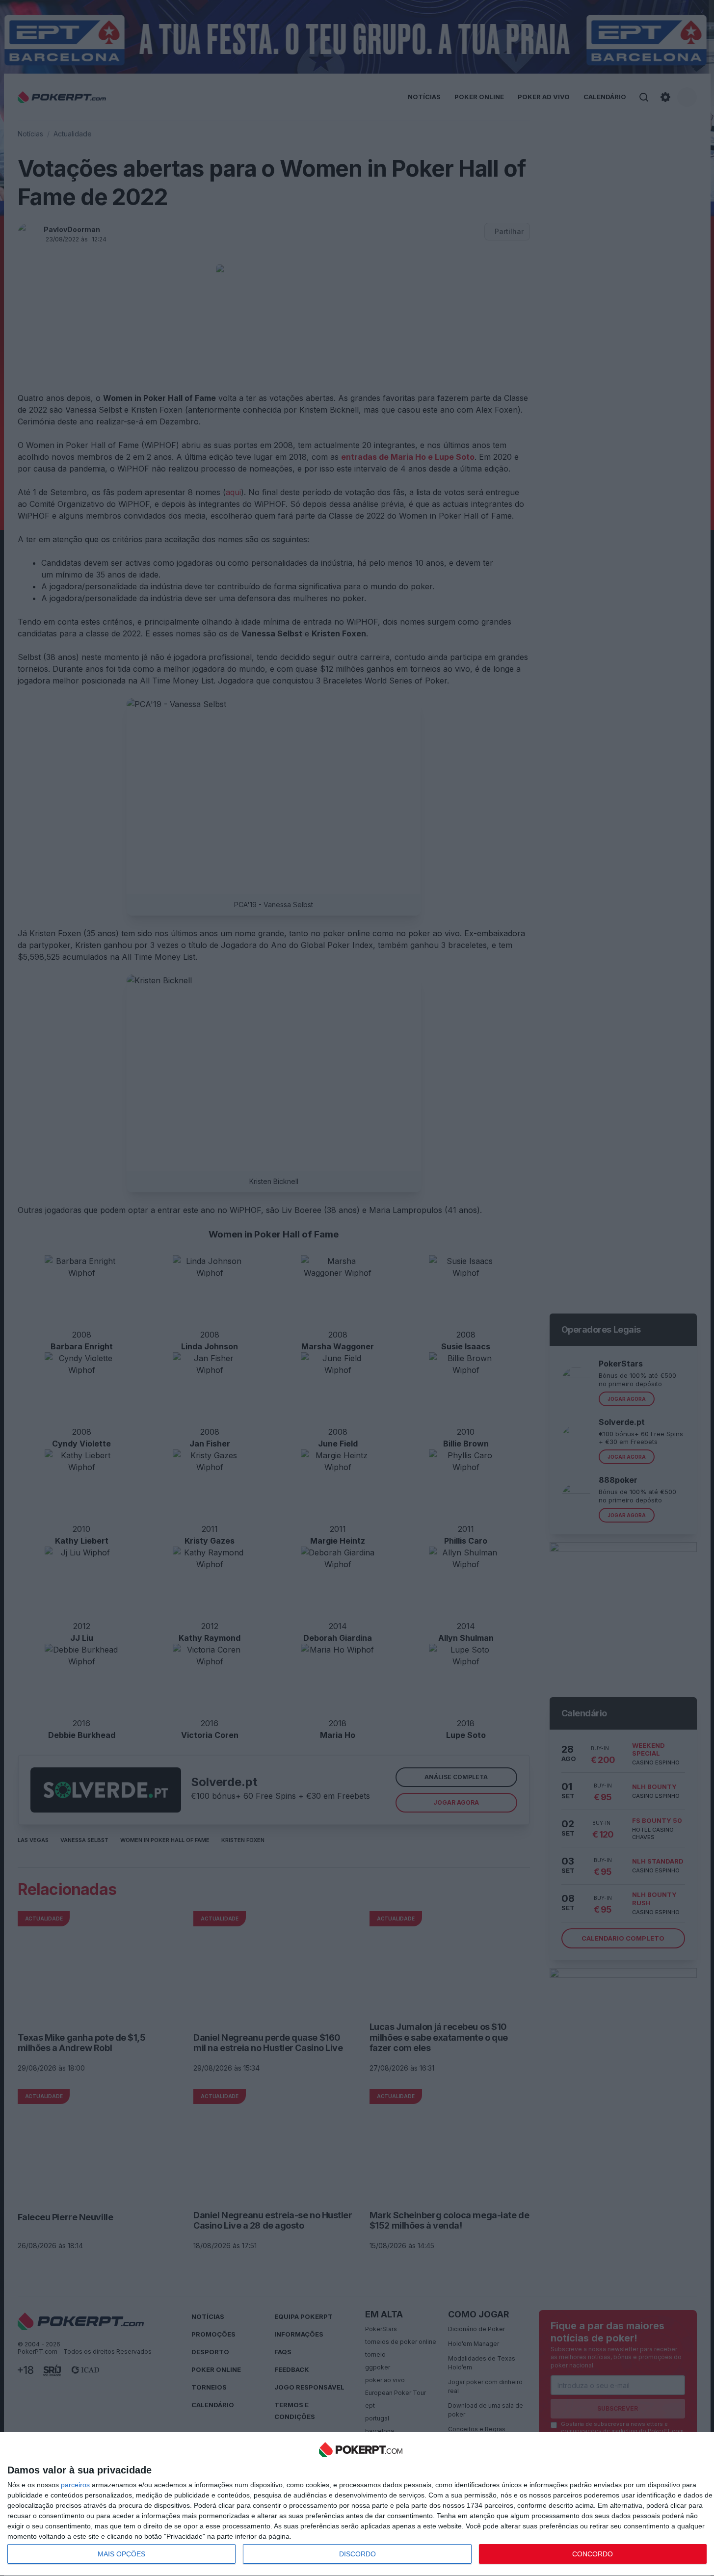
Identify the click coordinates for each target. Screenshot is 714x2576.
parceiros (75, 2485)
